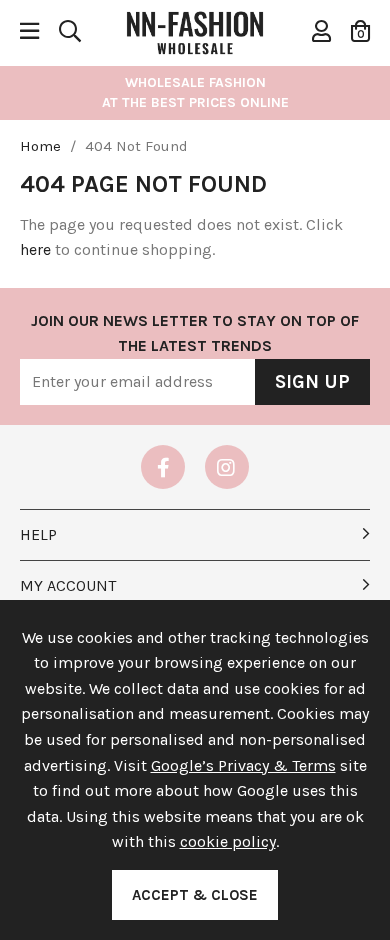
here (35, 249)
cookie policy (228, 841)
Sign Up (312, 382)
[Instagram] (227, 467)
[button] (360, 31)
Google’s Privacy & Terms (243, 765)
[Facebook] (163, 467)
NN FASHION (195, 31)
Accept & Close (195, 895)
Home (40, 146)
